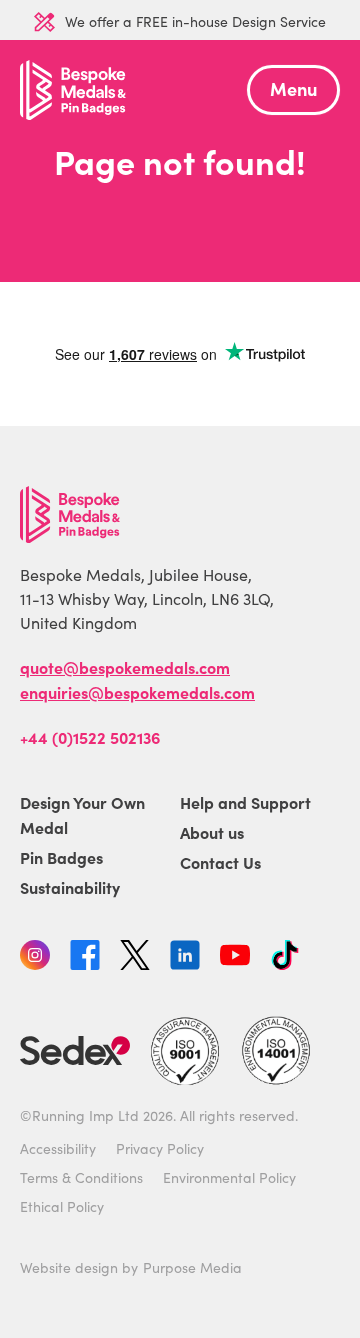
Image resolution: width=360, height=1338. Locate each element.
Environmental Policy (229, 1177)
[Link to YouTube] (235, 958)
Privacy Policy (160, 1148)
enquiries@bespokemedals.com (137, 692)
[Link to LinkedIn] (185, 958)
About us (212, 832)
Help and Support (245, 802)
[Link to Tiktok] (285, 958)
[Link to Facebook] (85, 958)
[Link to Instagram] (35, 958)
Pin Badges (61, 857)
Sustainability (70, 887)
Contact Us (220, 862)
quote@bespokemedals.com (125, 667)
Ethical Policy (62, 1206)
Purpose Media (192, 1267)
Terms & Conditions (81, 1177)
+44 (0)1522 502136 (90, 737)
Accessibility (58, 1148)
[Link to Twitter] (135, 958)
